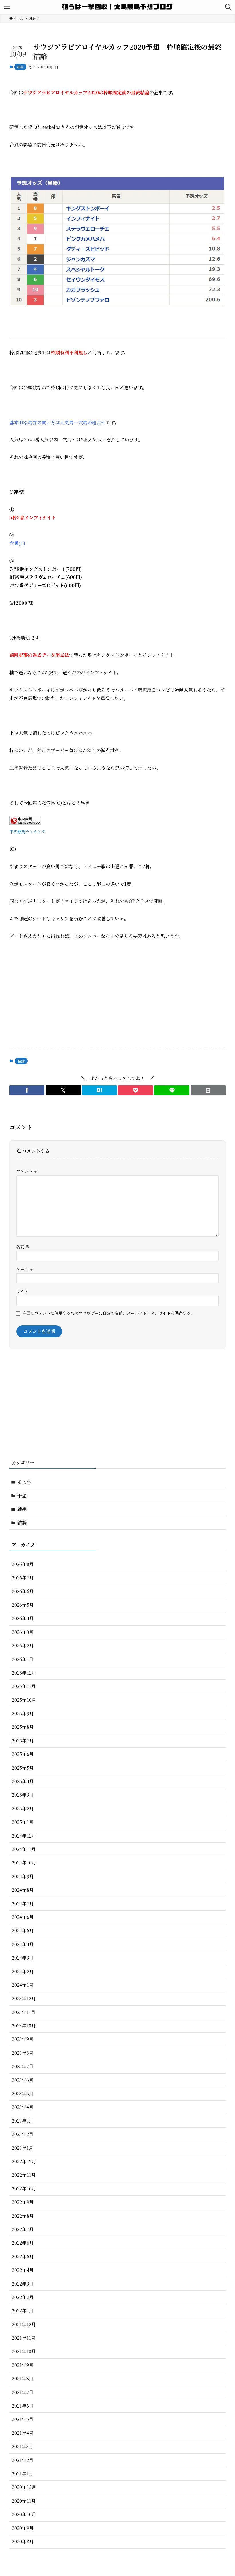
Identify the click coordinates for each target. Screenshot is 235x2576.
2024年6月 (23, 1917)
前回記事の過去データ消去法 (39, 655)
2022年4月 (23, 2270)
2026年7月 (23, 1578)
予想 (22, 1495)
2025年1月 (23, 1822)
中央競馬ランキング (28, 831)
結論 (20, 67)
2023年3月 (22, 2121)
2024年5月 (23, 1930)
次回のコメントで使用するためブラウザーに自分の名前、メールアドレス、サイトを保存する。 (108, 1313)
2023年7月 (23, 2066)
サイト (22, 1291)
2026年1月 (23, 1659)
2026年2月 (23, 1645)
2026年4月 (23, 1618)
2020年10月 (24, 2514)
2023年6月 (23, 2080)
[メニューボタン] (7, 7)
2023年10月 (24, 2026)
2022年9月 (23, 2202)
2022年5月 (23, 2256)
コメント (27, 1171)
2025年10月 (24, 1700)
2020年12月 (24, 2487)
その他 (24, 1482)
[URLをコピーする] (208, 1090)
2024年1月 (23, 1985)
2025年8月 (23, 1727)
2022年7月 (23, 2229)
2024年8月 (23, 1890)
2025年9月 (23, 1713)
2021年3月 (22, 2446)
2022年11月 (24, 2175)
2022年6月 (23, 2243)
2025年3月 (23, 1795)
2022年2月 (23, 2297)
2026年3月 (23, 1632)
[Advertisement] (117, 999)
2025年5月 (23, 1768)
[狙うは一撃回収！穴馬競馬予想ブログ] (118, 7)
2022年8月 (23, 2216)
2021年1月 (22, 2474)
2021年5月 (23, 2419)
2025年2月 (23, 1808)
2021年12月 (24, 2324)
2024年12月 (24, 1836)
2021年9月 (23, 2365)
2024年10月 (24, 1863)
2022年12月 (24, 2161)
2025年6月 (23, 1754)
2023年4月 (23, 2107)
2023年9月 (23, 2039)
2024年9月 (23, 1876)
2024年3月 (23, 1958)
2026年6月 (23, 1591)
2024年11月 (24, 1849)
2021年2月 (23, 2460)
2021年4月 (23, 2433)
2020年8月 (23, 2541)
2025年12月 (24, 1673)
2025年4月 (23, 1781)
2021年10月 (24, 2351)
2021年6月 (23, 2406)
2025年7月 (23, 1741)
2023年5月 (23, 2093)
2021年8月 (23, 2378)
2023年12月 (24, 1998)
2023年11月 (24, 2012)
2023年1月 (22, 2148)
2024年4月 (23, 1944)
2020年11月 (24, 2501)
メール (25, 1269)
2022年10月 (24, 2189)
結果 (22, 1509)
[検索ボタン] (228, 7)
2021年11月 (24, 2338)
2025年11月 (24, 1686)
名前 (23, 1246)
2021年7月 (23, 2392)
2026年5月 (23, 1605)
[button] (27, 1090)
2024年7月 (23, 1904)
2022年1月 (23, 2311)
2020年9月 (23, 2528)
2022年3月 (23, 2284)
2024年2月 (23, 1971)
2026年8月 (23, 1564)
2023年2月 (23, 2134)
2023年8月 (23, 2053)
